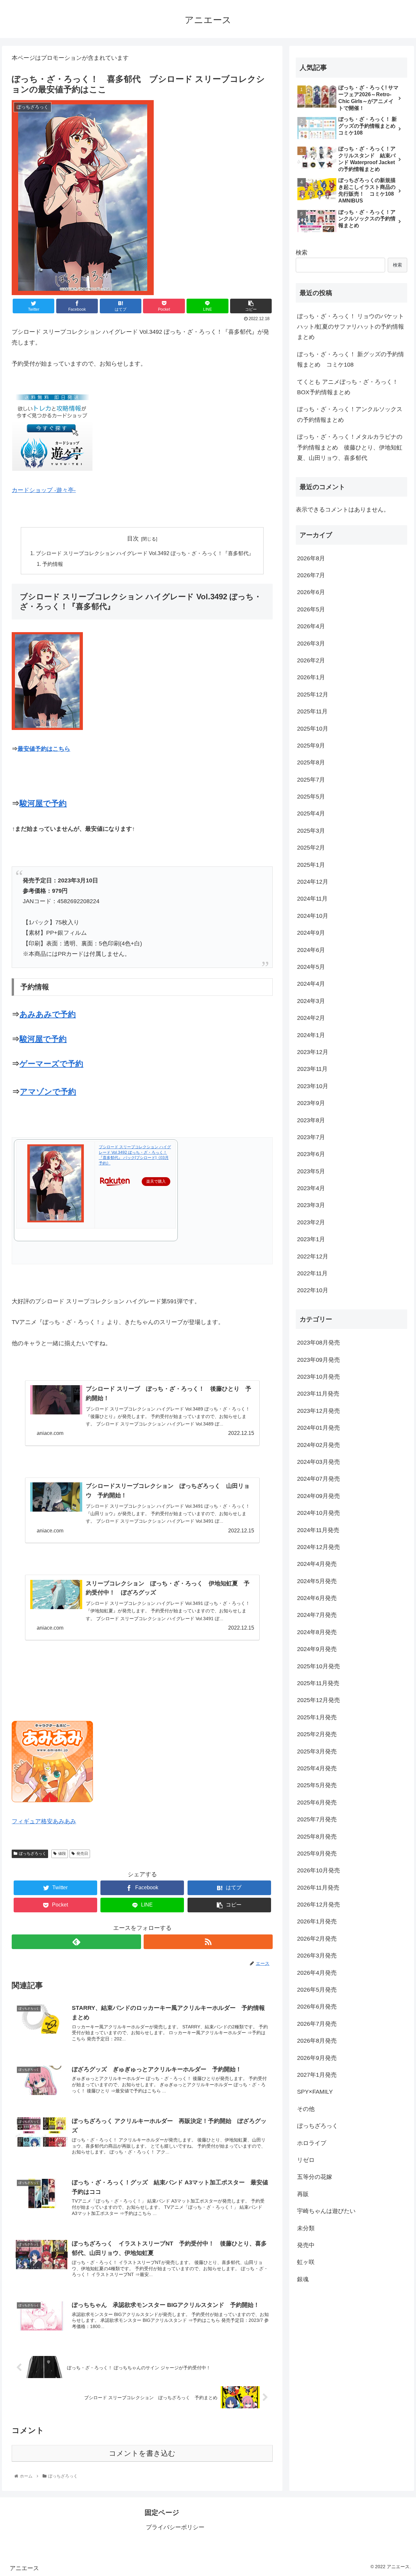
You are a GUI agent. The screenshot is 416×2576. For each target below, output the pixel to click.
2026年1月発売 (317, 1922)
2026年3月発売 (317, 1956)
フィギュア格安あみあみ (44, 1821)
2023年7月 (311, 1138)
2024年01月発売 (318, 1428)
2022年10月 (313, 1291)
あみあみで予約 (48, 1014)
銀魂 (303, 2280)
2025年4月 (311, 814)
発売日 (82, 1854)
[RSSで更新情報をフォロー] (208, 1942)
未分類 (306, 2228)
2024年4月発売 (317, 1564)
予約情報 (53, 564)
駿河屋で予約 (43, 803)
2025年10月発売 (318, 1666)
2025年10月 (313, 729)
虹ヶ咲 (306, 2262)
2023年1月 (311, 1240)
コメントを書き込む (142, 2453)
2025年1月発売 (317, 1718)
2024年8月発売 (317, 1633)
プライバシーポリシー (175, 2527)
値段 (62, 1854)
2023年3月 (311, 1205)
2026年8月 (311, 558)
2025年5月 (311, 797)
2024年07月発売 (318, 1479)
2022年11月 (312, 1274)
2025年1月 (311, 865)
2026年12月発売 (318, 1905)
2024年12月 (313, 882)
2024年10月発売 (318, 1513)
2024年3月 (311, 1001)
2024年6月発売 (317, 1598)
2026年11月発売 (318, 1888)
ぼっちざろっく (32, 1854)
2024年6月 (311, 950)
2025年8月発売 (317, 1837)
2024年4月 (311, 984)
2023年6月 (311, 1154)
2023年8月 (311, 1120)
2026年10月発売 (318, 1871)
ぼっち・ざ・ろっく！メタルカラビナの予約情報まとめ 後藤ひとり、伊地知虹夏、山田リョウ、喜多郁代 (350, 447)
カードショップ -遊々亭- (44, 490)
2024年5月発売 (317, 1581)
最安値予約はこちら (44, 749)
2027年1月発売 (317, 2075)
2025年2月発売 (317, 1735)
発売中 (306, 2245)
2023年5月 (311, 1172)
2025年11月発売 (318, 1684)
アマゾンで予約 (48, 1092)
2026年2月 (311, 661)
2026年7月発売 (317, 2024)
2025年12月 (313, 695)
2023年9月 (311, 1103)
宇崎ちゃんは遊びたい (326, 2211)
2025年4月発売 (317, 1769)
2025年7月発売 (317, 1820)
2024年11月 (312, 899)
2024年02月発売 (318, 1445)
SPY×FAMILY (315, 2092)
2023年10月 (313, 1086)
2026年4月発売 (317, 1973)
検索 (302, 253)
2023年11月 (312, 1069)
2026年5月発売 (317, 1990)
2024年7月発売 (317, 1615)
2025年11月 (312, 712)
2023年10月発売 (318, 1377)
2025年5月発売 (317, 1786)
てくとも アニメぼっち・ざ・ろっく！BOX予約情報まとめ (348, 387)
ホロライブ (312, 2143)
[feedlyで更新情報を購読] (76, 1942)
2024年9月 (311, 933)
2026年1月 (311, 678)
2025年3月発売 (317, 1751)
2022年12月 (313, 1256)
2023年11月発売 (318, 1394)
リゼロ (306, 2160)
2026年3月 (311, 644)
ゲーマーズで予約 (51, 1064)
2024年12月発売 (318, 1547)
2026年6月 (311, 592)
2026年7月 (311, 576)
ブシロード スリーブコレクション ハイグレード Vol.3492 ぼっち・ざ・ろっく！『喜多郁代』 (145, 553)
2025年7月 (311, 780)
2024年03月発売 (318, 1462)
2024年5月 (311, 967)
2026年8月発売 (317, 2041)
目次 (133, 539)
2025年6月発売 (317, 1803)
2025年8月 (311, 763)
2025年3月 (311, 831)
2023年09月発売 (318, 1360)
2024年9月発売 (317, 1649)
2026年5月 (311, 610)
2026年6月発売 (317, 2007)
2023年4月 (311, 1189)
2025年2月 (311, 848)
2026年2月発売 (317, 1939)
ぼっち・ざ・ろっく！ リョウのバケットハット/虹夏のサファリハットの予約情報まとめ (351, 327)
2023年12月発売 (318, 1411)
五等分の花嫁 (315, 2177)
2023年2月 (311, 1223)
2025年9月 (311, 746)
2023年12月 (313, 1052)
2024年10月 (313, 916)
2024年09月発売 (318, 1496)
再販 (303, 2194)
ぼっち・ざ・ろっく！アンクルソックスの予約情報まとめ (350, 414)
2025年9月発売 (317, 1854)
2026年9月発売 (317, 2058)
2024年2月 (311, 1018)
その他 (306, 2109)
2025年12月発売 (318, 1700)
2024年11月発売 (318, 1530)
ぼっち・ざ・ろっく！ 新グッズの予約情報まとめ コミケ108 (351, 359)
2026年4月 (311, 627)
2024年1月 (311, 1035)
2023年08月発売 (318, 1343)
